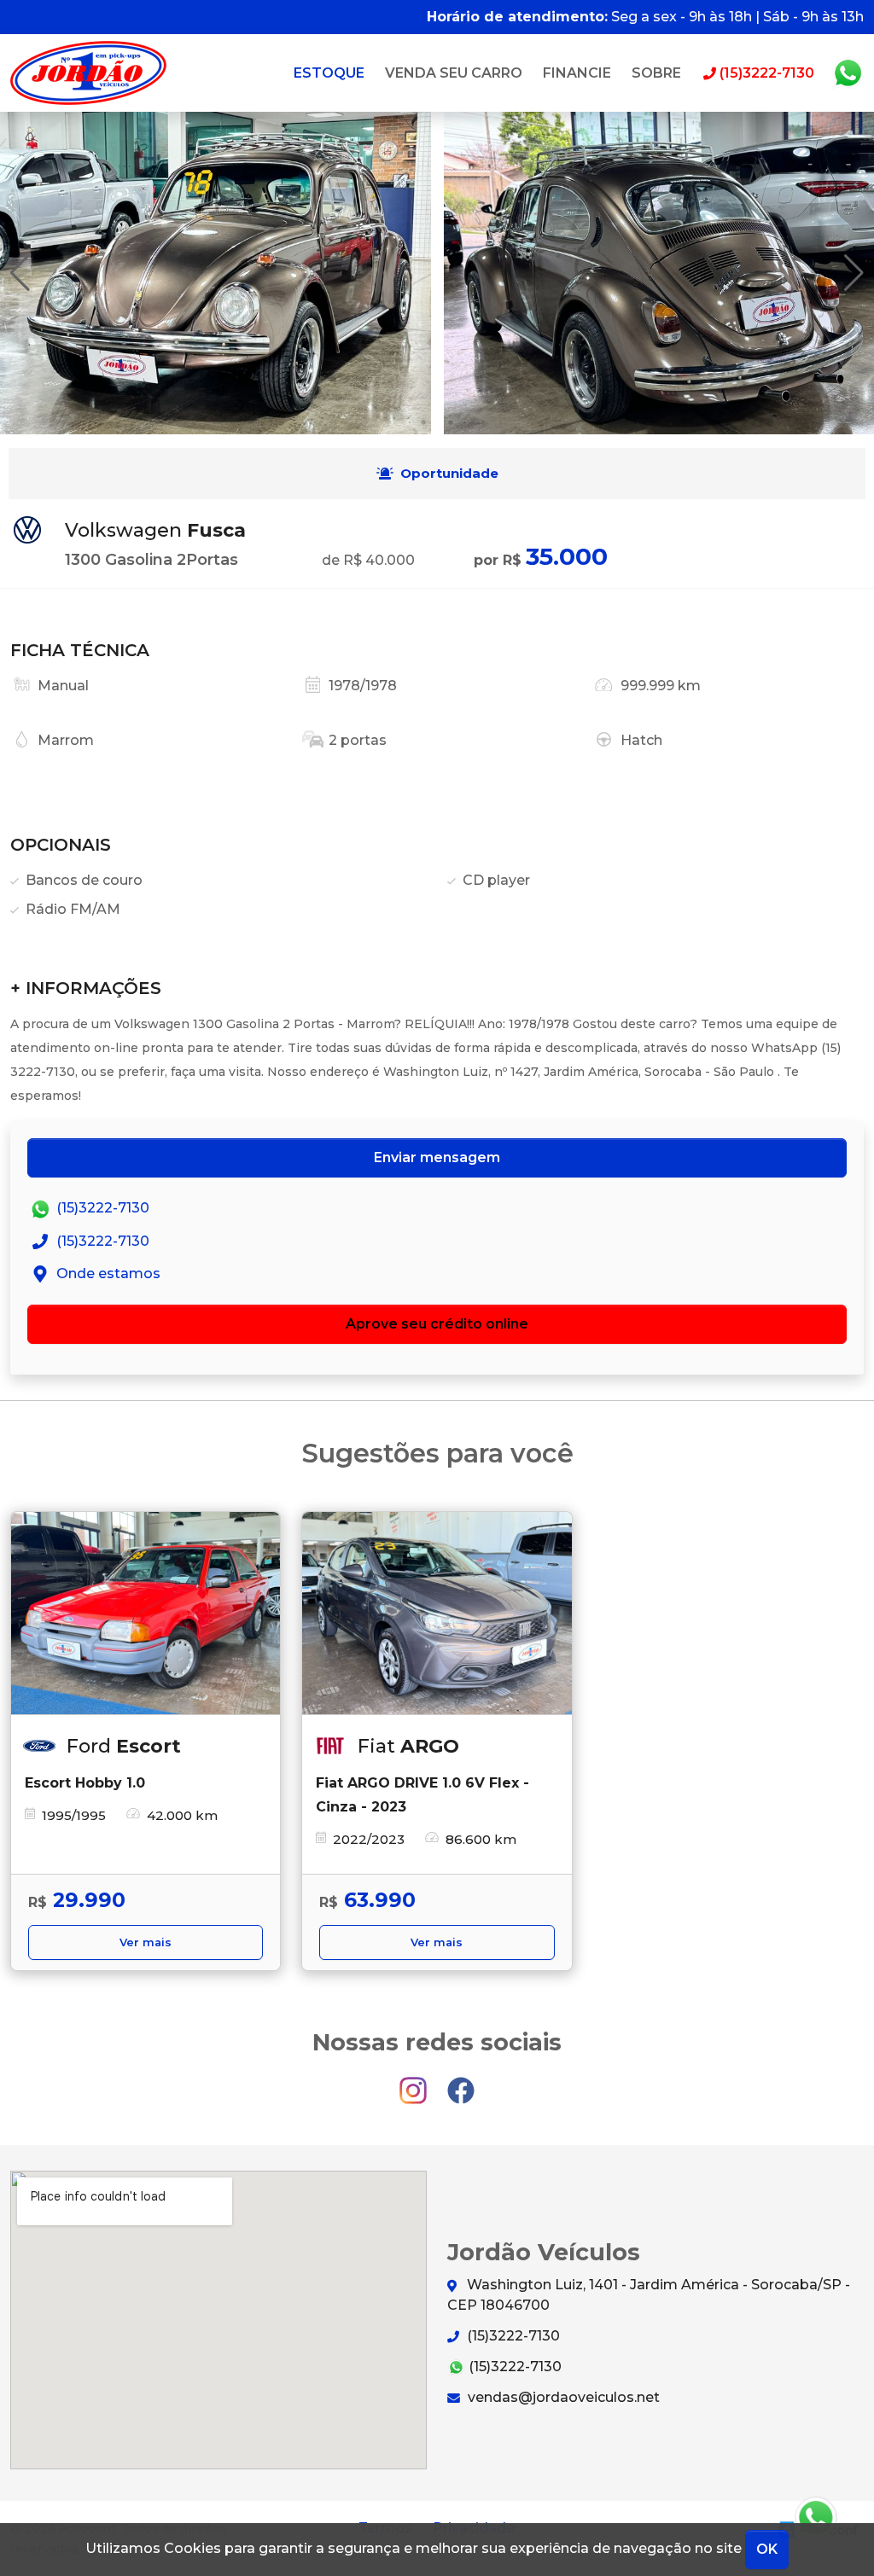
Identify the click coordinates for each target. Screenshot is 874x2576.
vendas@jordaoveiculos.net (562, 2397)
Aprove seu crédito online (437, 1324)
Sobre (656, 73)
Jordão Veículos (88, 73)
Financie (577, 73)
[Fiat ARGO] (437, 1613)
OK (767, 2549)
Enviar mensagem (437, 1157)
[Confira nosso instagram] (415, 2083)
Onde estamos (107, 1273)
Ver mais (146, 1942)
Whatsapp (848, 73)
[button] (854, 273)
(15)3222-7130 (101, 1209)
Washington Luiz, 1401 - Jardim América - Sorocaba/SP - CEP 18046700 (649, 2295)
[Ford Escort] (146, 1613)
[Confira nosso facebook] (461, 2083)
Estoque (329, 73)
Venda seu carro (454, 73)
